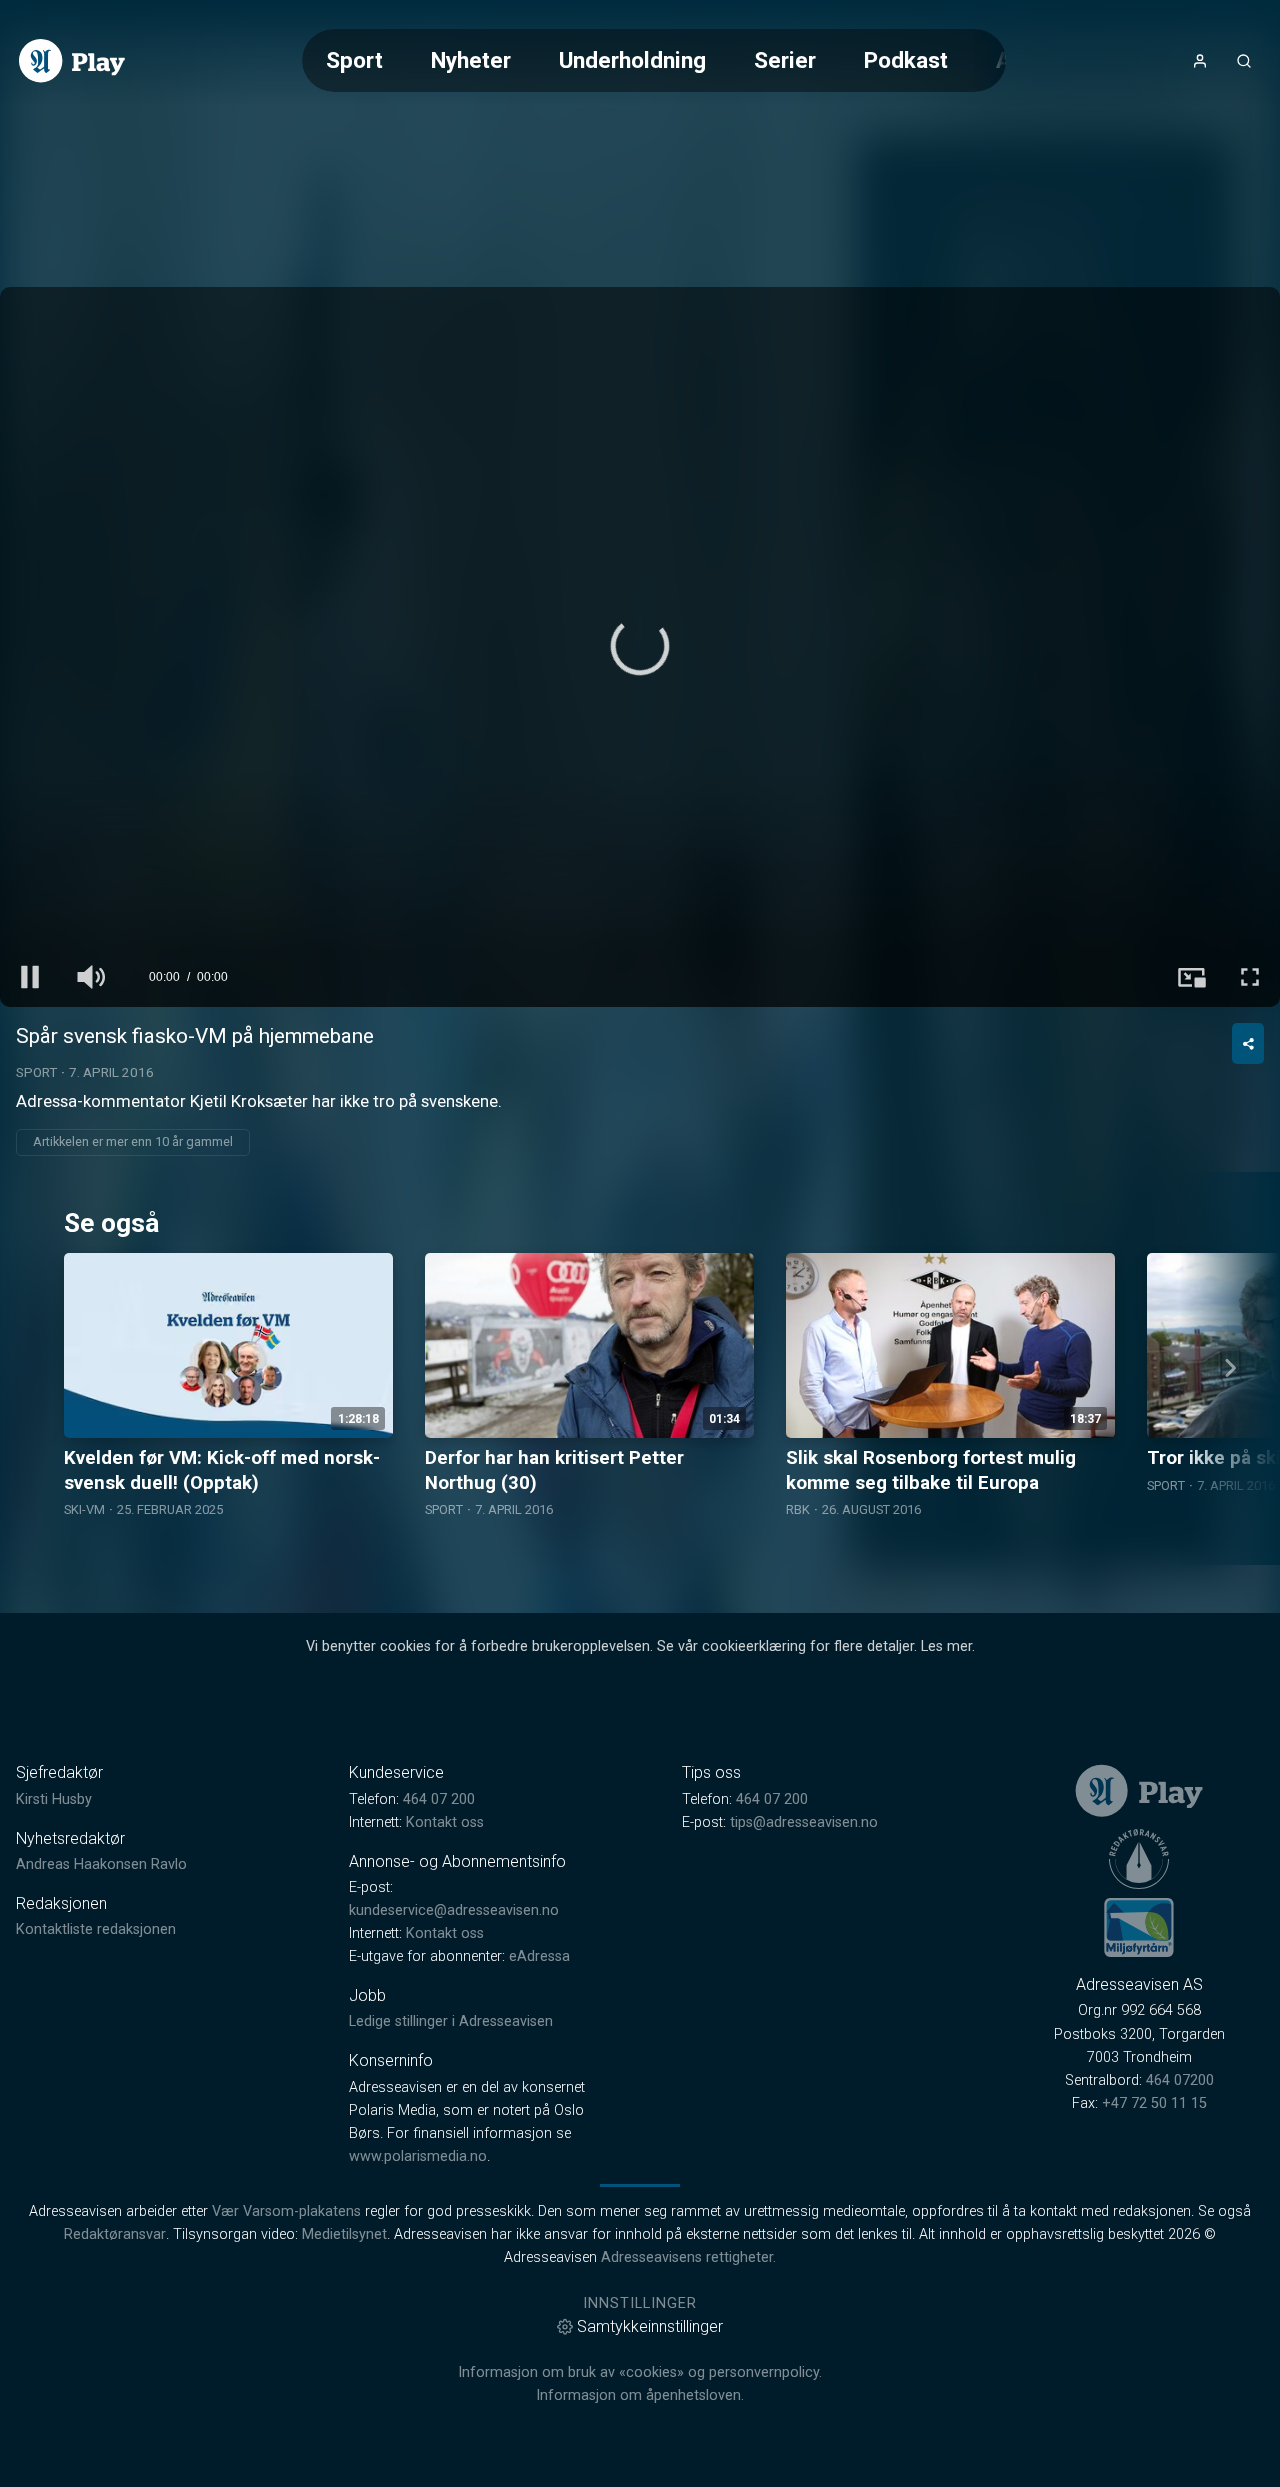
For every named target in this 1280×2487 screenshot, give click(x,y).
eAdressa (539, 1956)
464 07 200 (439, 1799)
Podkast (906, 60)
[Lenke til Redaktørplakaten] (1139, 1859)
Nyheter (471, 60)
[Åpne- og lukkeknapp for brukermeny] (1200, 61)
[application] (640, 647)
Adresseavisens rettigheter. (688, 2257)
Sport (354, 60)
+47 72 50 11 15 (1154, 2103)
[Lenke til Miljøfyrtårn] (1139, 1927)
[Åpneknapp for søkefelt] (1244, 61)
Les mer (946, 1646)
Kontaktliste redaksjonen (96, 1929)
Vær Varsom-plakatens (286, 2211)
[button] (640, 646)
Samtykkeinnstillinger (650, 2326)
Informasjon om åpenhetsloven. (640, 2395)
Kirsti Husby (54, 1799)
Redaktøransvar (115, 2234)
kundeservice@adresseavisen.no (454, 1910)
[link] (72, 61)
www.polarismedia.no (418, 2156)
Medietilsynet (344, 2234)
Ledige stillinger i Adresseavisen (451, 2021)
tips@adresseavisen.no (804, 1822)
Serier (785, 60)
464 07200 (1180, 2080)
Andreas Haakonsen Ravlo (101, 1864)
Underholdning (632, 60)
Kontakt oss (445, 1822)
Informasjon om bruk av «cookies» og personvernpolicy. (640, 2372)
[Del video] (1248, 1043)
